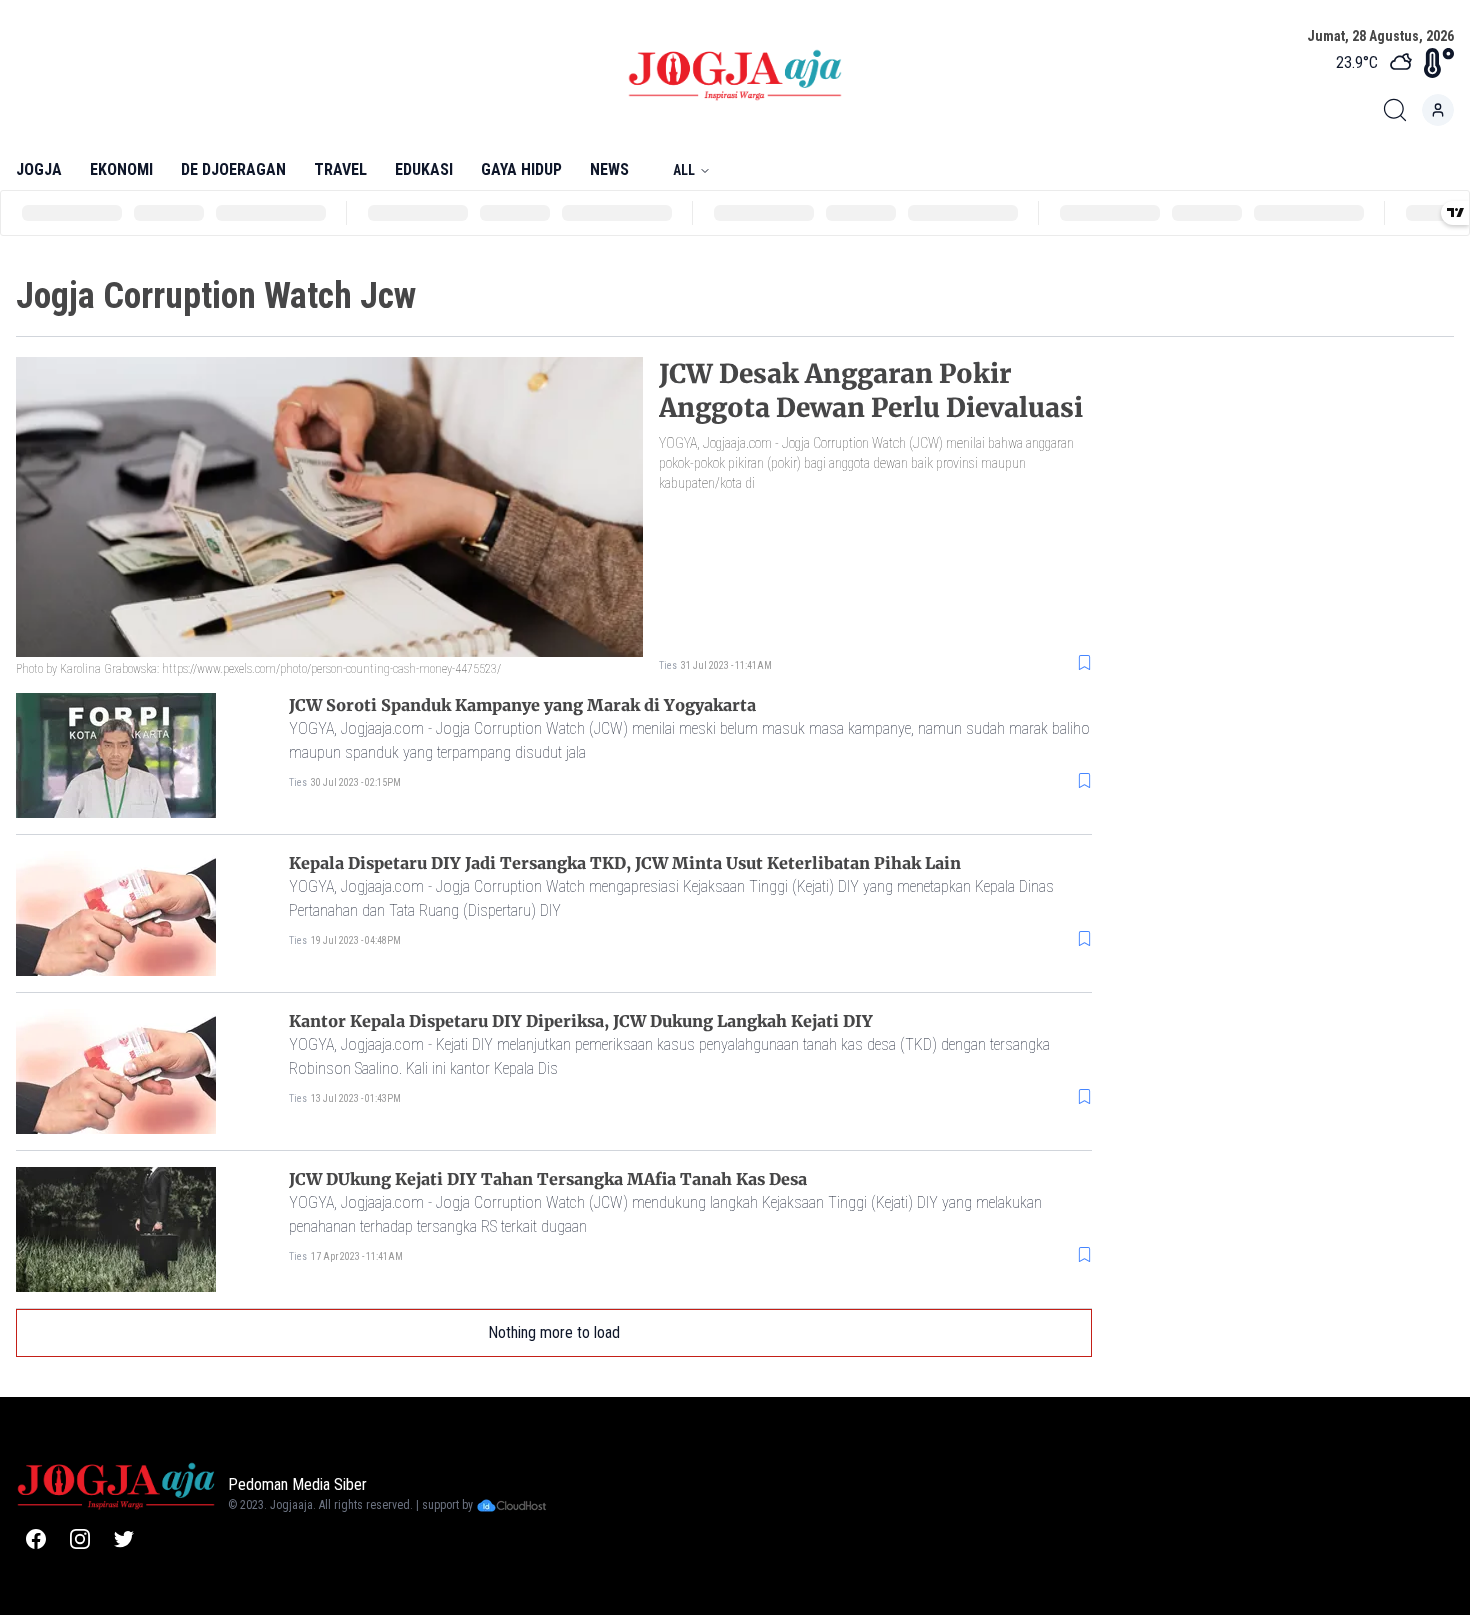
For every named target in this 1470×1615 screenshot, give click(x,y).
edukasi (424, 169)
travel (340, 169)
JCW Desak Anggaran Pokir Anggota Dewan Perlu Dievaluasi (871, 390)
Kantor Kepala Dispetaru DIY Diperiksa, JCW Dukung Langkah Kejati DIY (581, 1021)
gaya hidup (521, 169)
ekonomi (121, 169)
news (609, 169)
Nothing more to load (554, 1332)
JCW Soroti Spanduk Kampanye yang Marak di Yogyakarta (522, 705)
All (684, 170)
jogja (39, 169)
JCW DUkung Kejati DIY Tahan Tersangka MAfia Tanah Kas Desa (548, 1179)
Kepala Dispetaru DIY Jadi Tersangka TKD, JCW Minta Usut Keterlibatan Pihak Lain (625, 863)
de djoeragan (233, 169)
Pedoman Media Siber (297, 1484)
